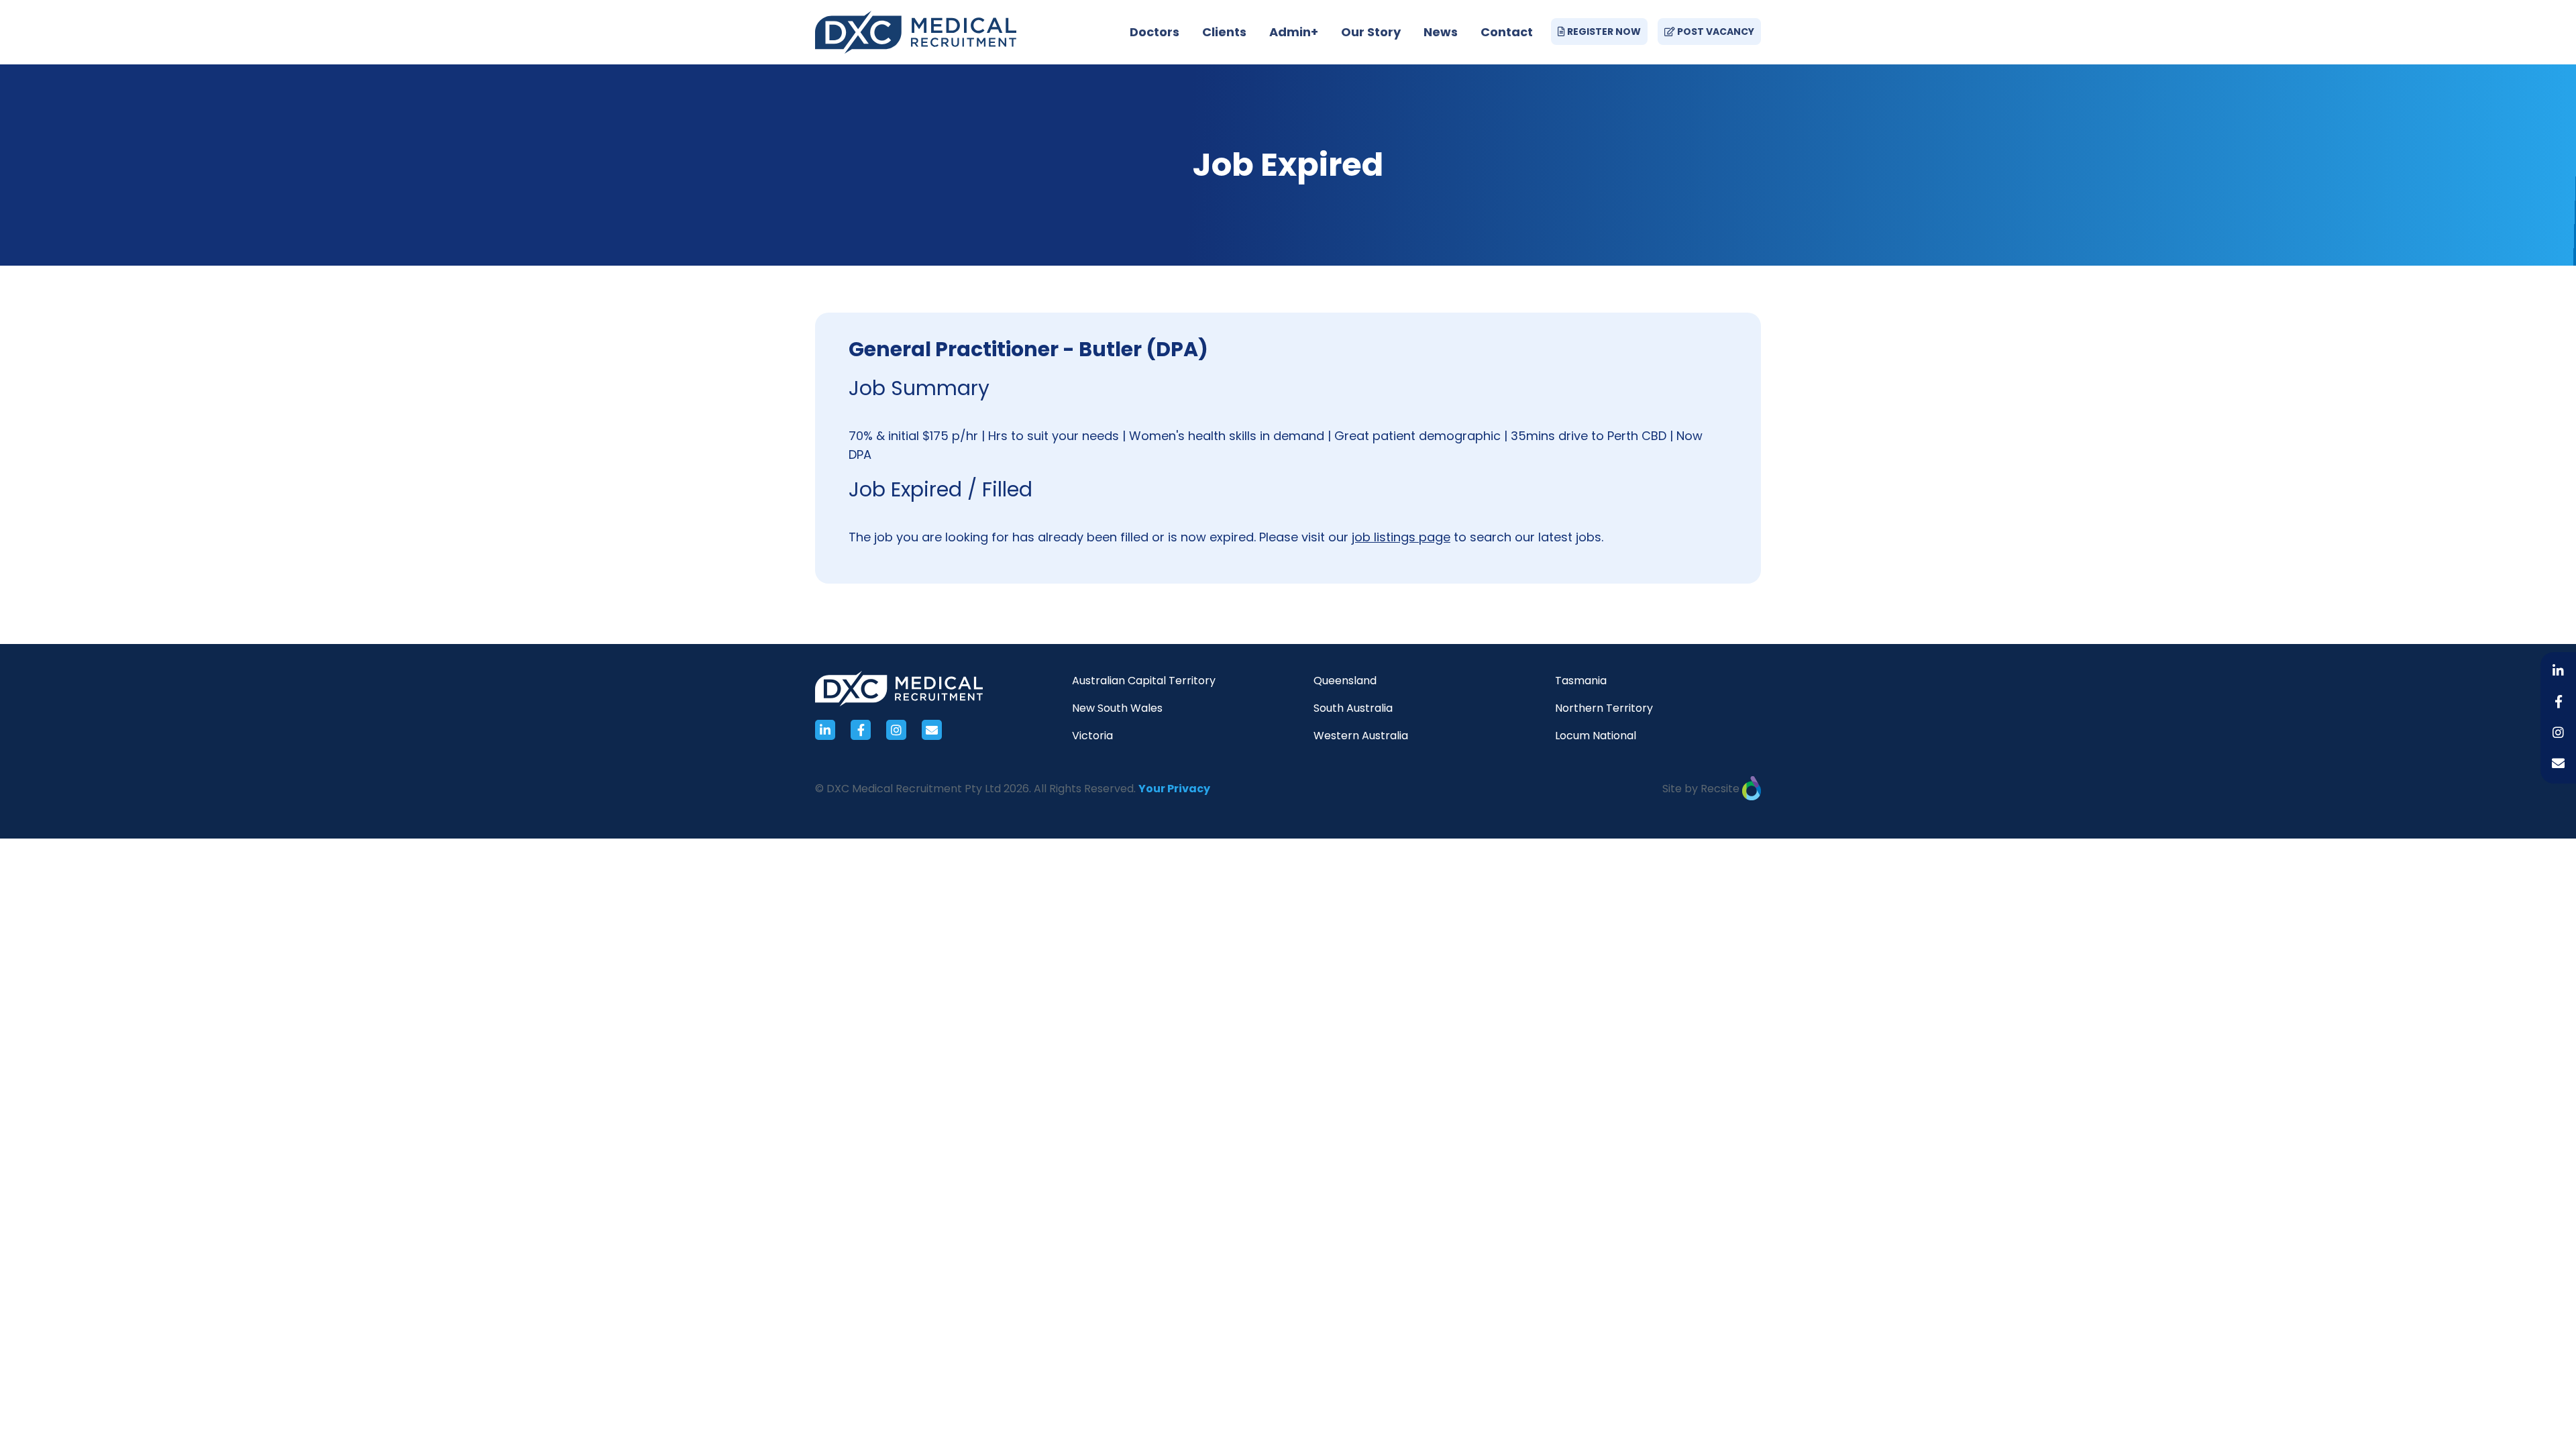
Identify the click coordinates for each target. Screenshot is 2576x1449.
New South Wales (1117, 708)
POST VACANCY (1715, 32)
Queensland (1345, 681)
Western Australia (1361, 736)
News (1441, 32)
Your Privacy (1174, 789)
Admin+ (1294, 32)
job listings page (1401, 537)
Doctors (1155, 32)
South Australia (1353, 708)
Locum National (1596, 736)
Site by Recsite (1702, 789)
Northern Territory (1604, 708)
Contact (1507, 32)
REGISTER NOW (1603, 32)
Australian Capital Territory (1144, 681)
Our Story (1371, 32)
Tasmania (1581, 681)
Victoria (1092, 736)
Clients (1224, 32)
